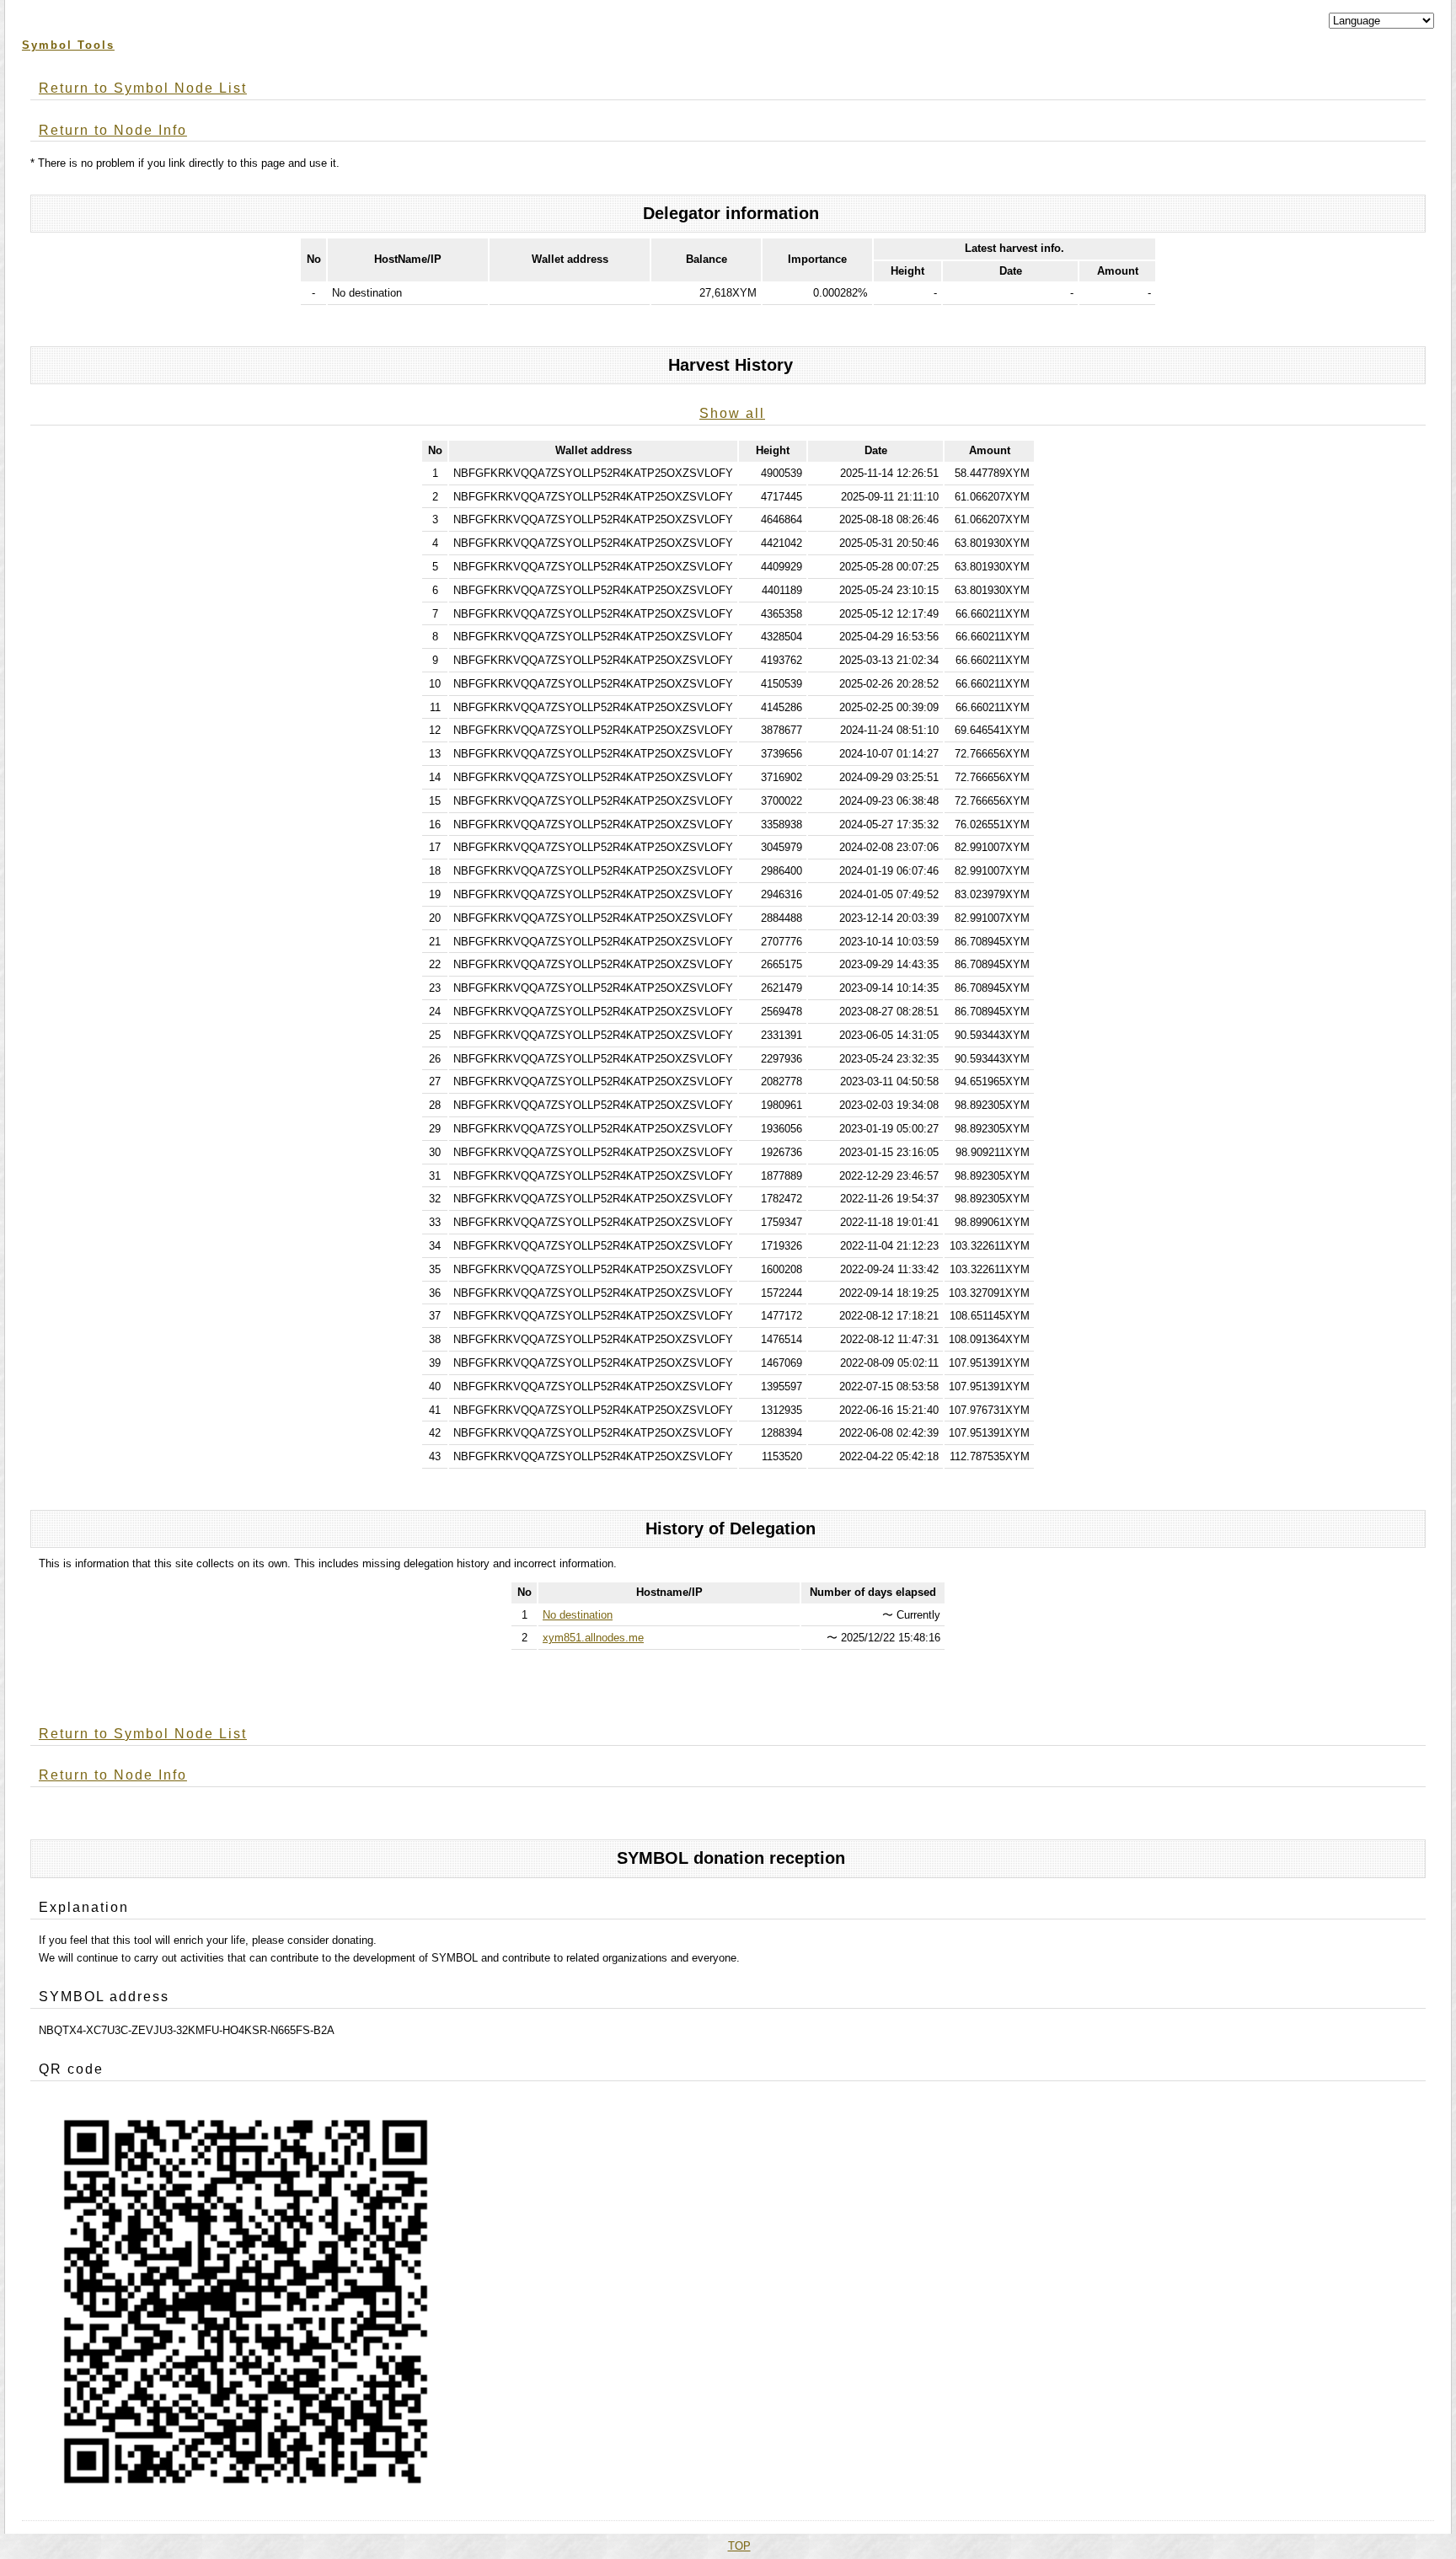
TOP (739, 2546)
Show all (732, 413)
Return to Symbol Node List (143, 88)
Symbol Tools (68, 45)
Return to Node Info (113, 130)
